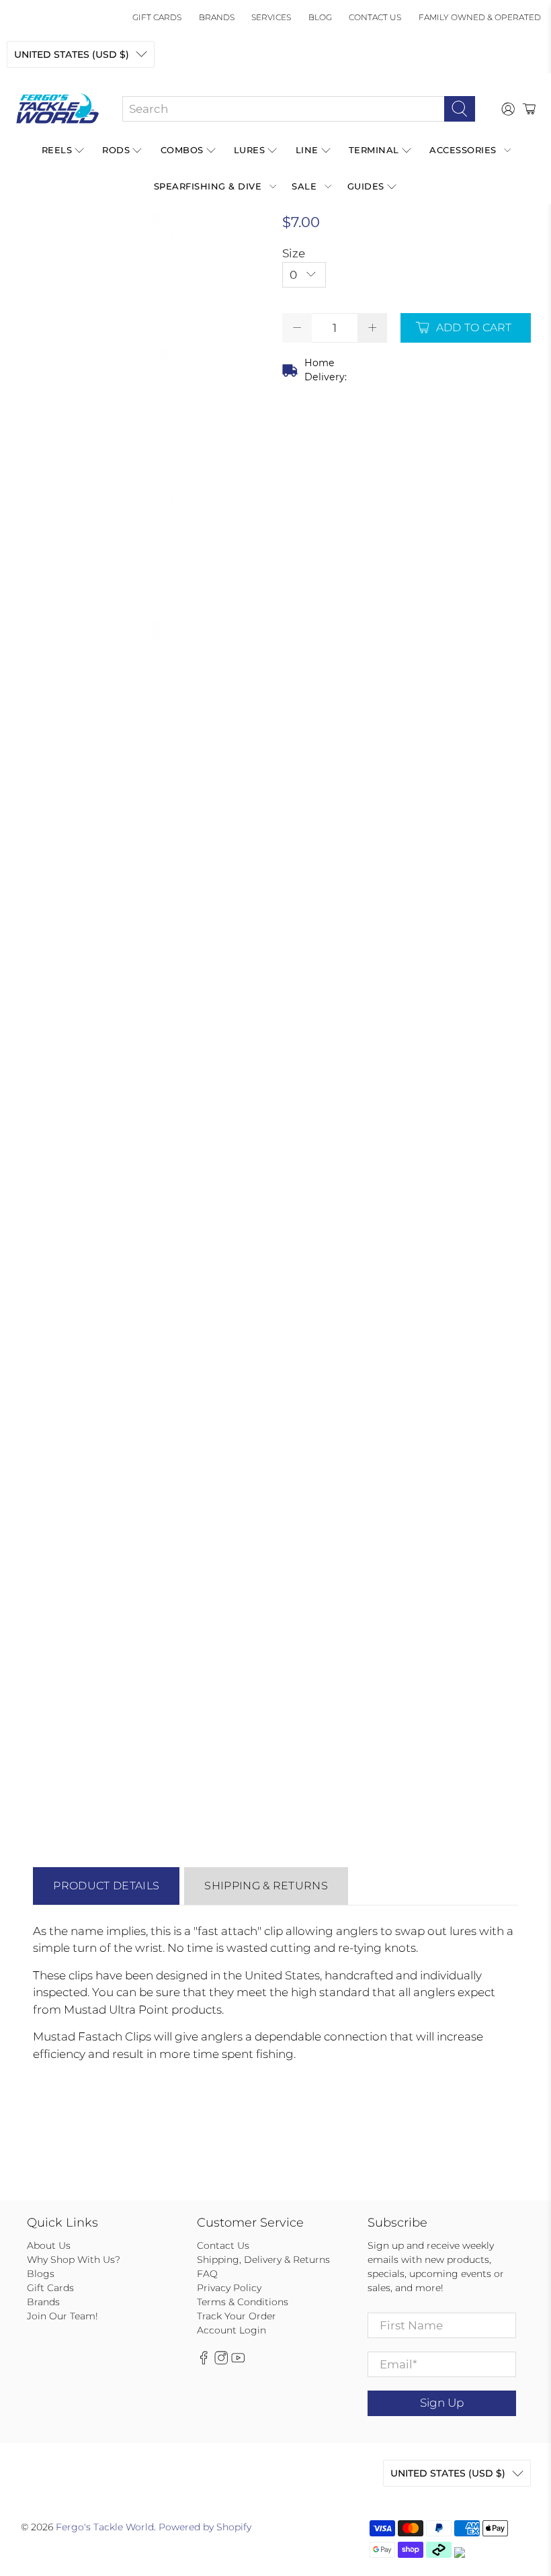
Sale (304, 186)
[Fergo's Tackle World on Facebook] (204, 2361)
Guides (366, 186)
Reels (57, 150)
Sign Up (442, 2403)
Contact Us (375, 17)
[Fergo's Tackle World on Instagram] (221, 2361)
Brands (217, 17)
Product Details (106, 1886)
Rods (116, 150)
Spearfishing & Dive (208, 186)
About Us (49, 2245)
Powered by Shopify (205, 2527)
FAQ (207, 2274)
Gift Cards (157, 17)
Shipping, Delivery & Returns (263, 2260)
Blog (320, 17)
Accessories (463, 150)
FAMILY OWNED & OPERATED (480, 17)
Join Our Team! (62, 2316)
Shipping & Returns (266, 1886)
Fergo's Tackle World (105, 2527)
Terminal (374, 150)
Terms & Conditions (243, 2302)
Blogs (41, 2274)
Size (294, 253)
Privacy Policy (229, 2288)
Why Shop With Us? (74, 2260)
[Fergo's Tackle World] (57, 109)
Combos (182, 150)
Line (307, 150)
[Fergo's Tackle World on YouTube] (238, 2361)
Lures (250, 150)
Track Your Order (237, 2316)
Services (271, 17)
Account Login (231, 2330)
